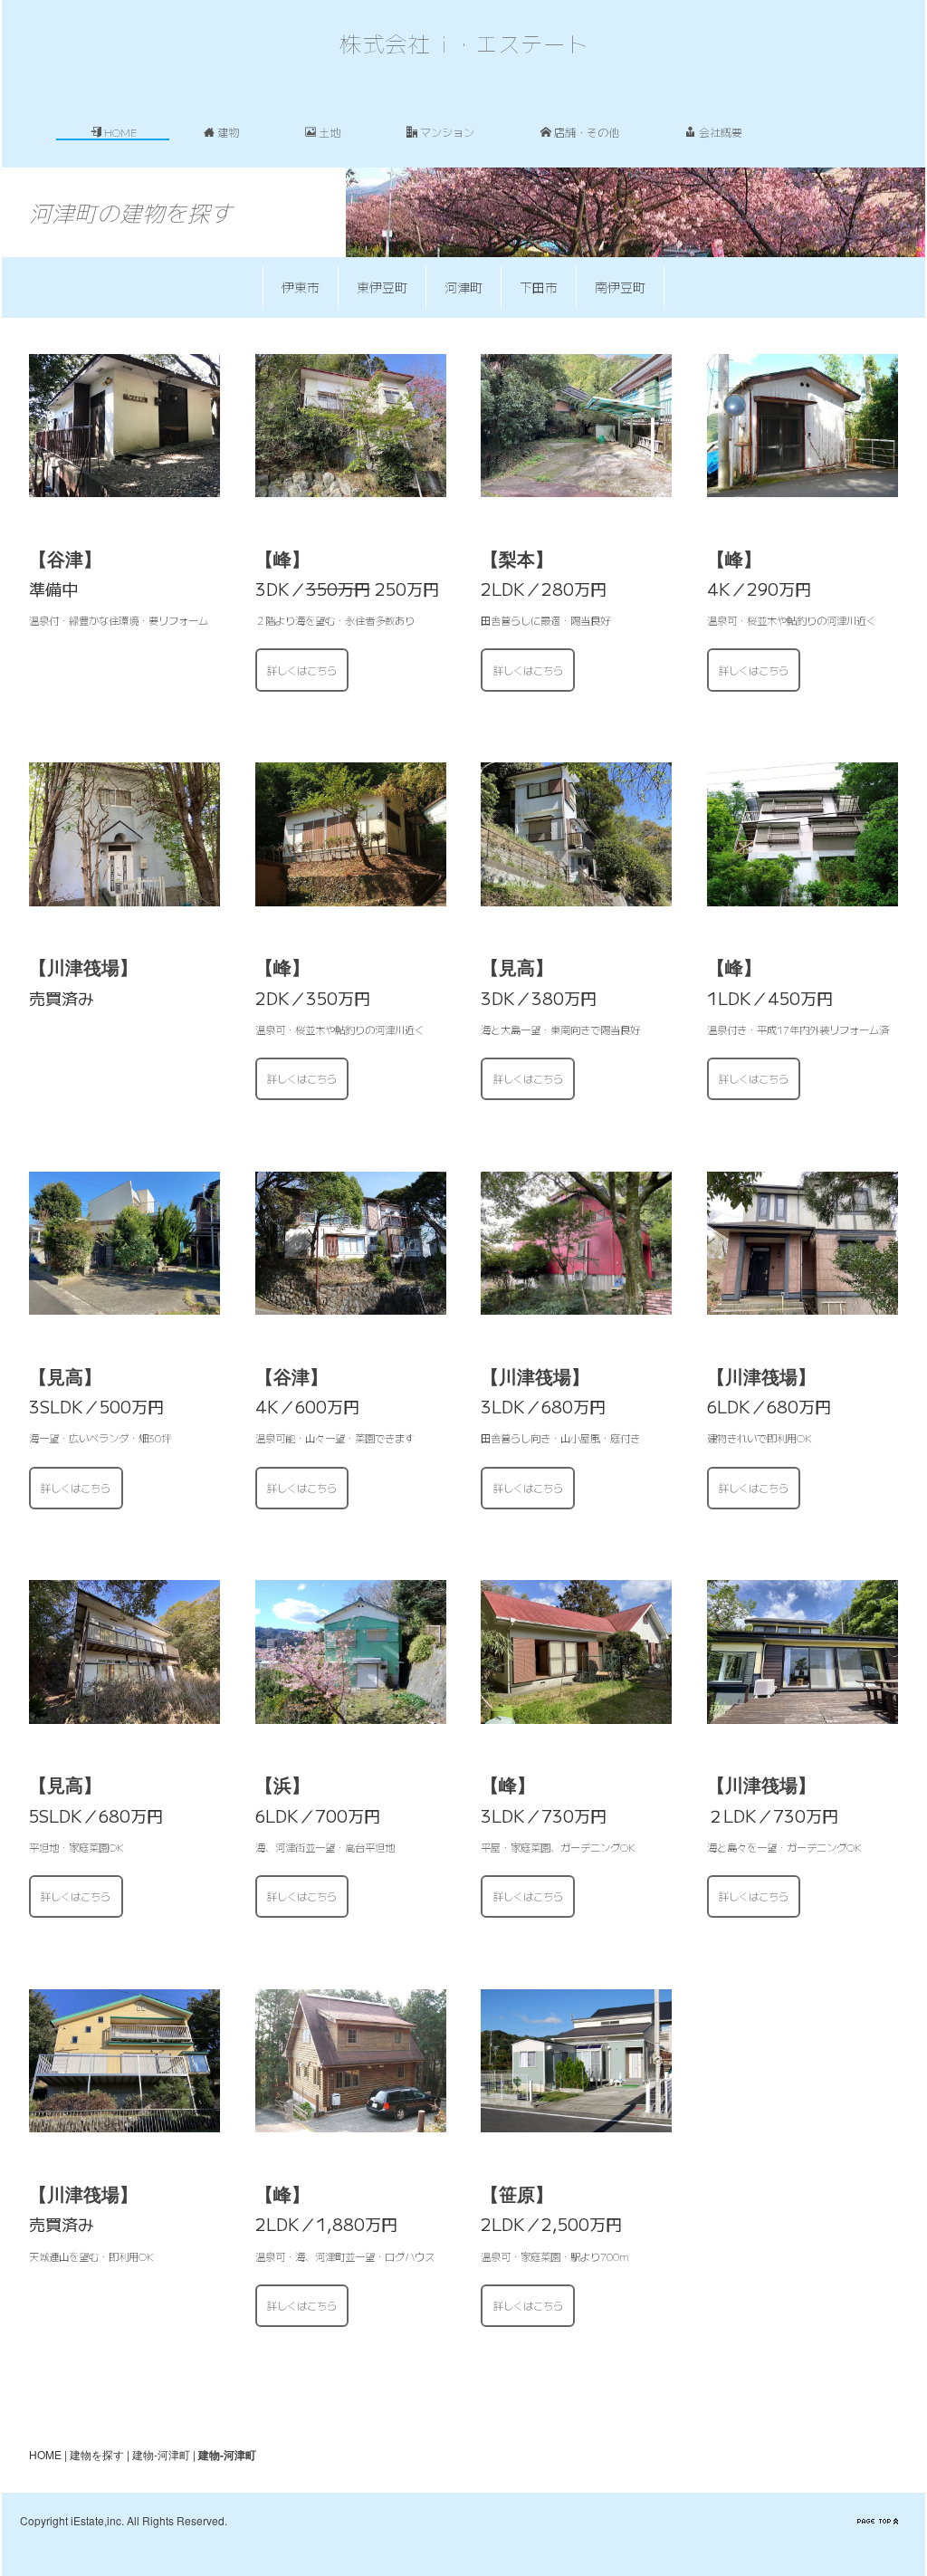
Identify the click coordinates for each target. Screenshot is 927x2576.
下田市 (539, 287)
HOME (121, 132)
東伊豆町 (382, 287)
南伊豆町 (620, 287)
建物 (228, 132)
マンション (447, 132)
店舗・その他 (587, 132)
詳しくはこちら (302, 670)
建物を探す (97, 2454)
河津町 (463, 287)
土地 (330, 132)
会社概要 (721, 132)
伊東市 (301, 287)
